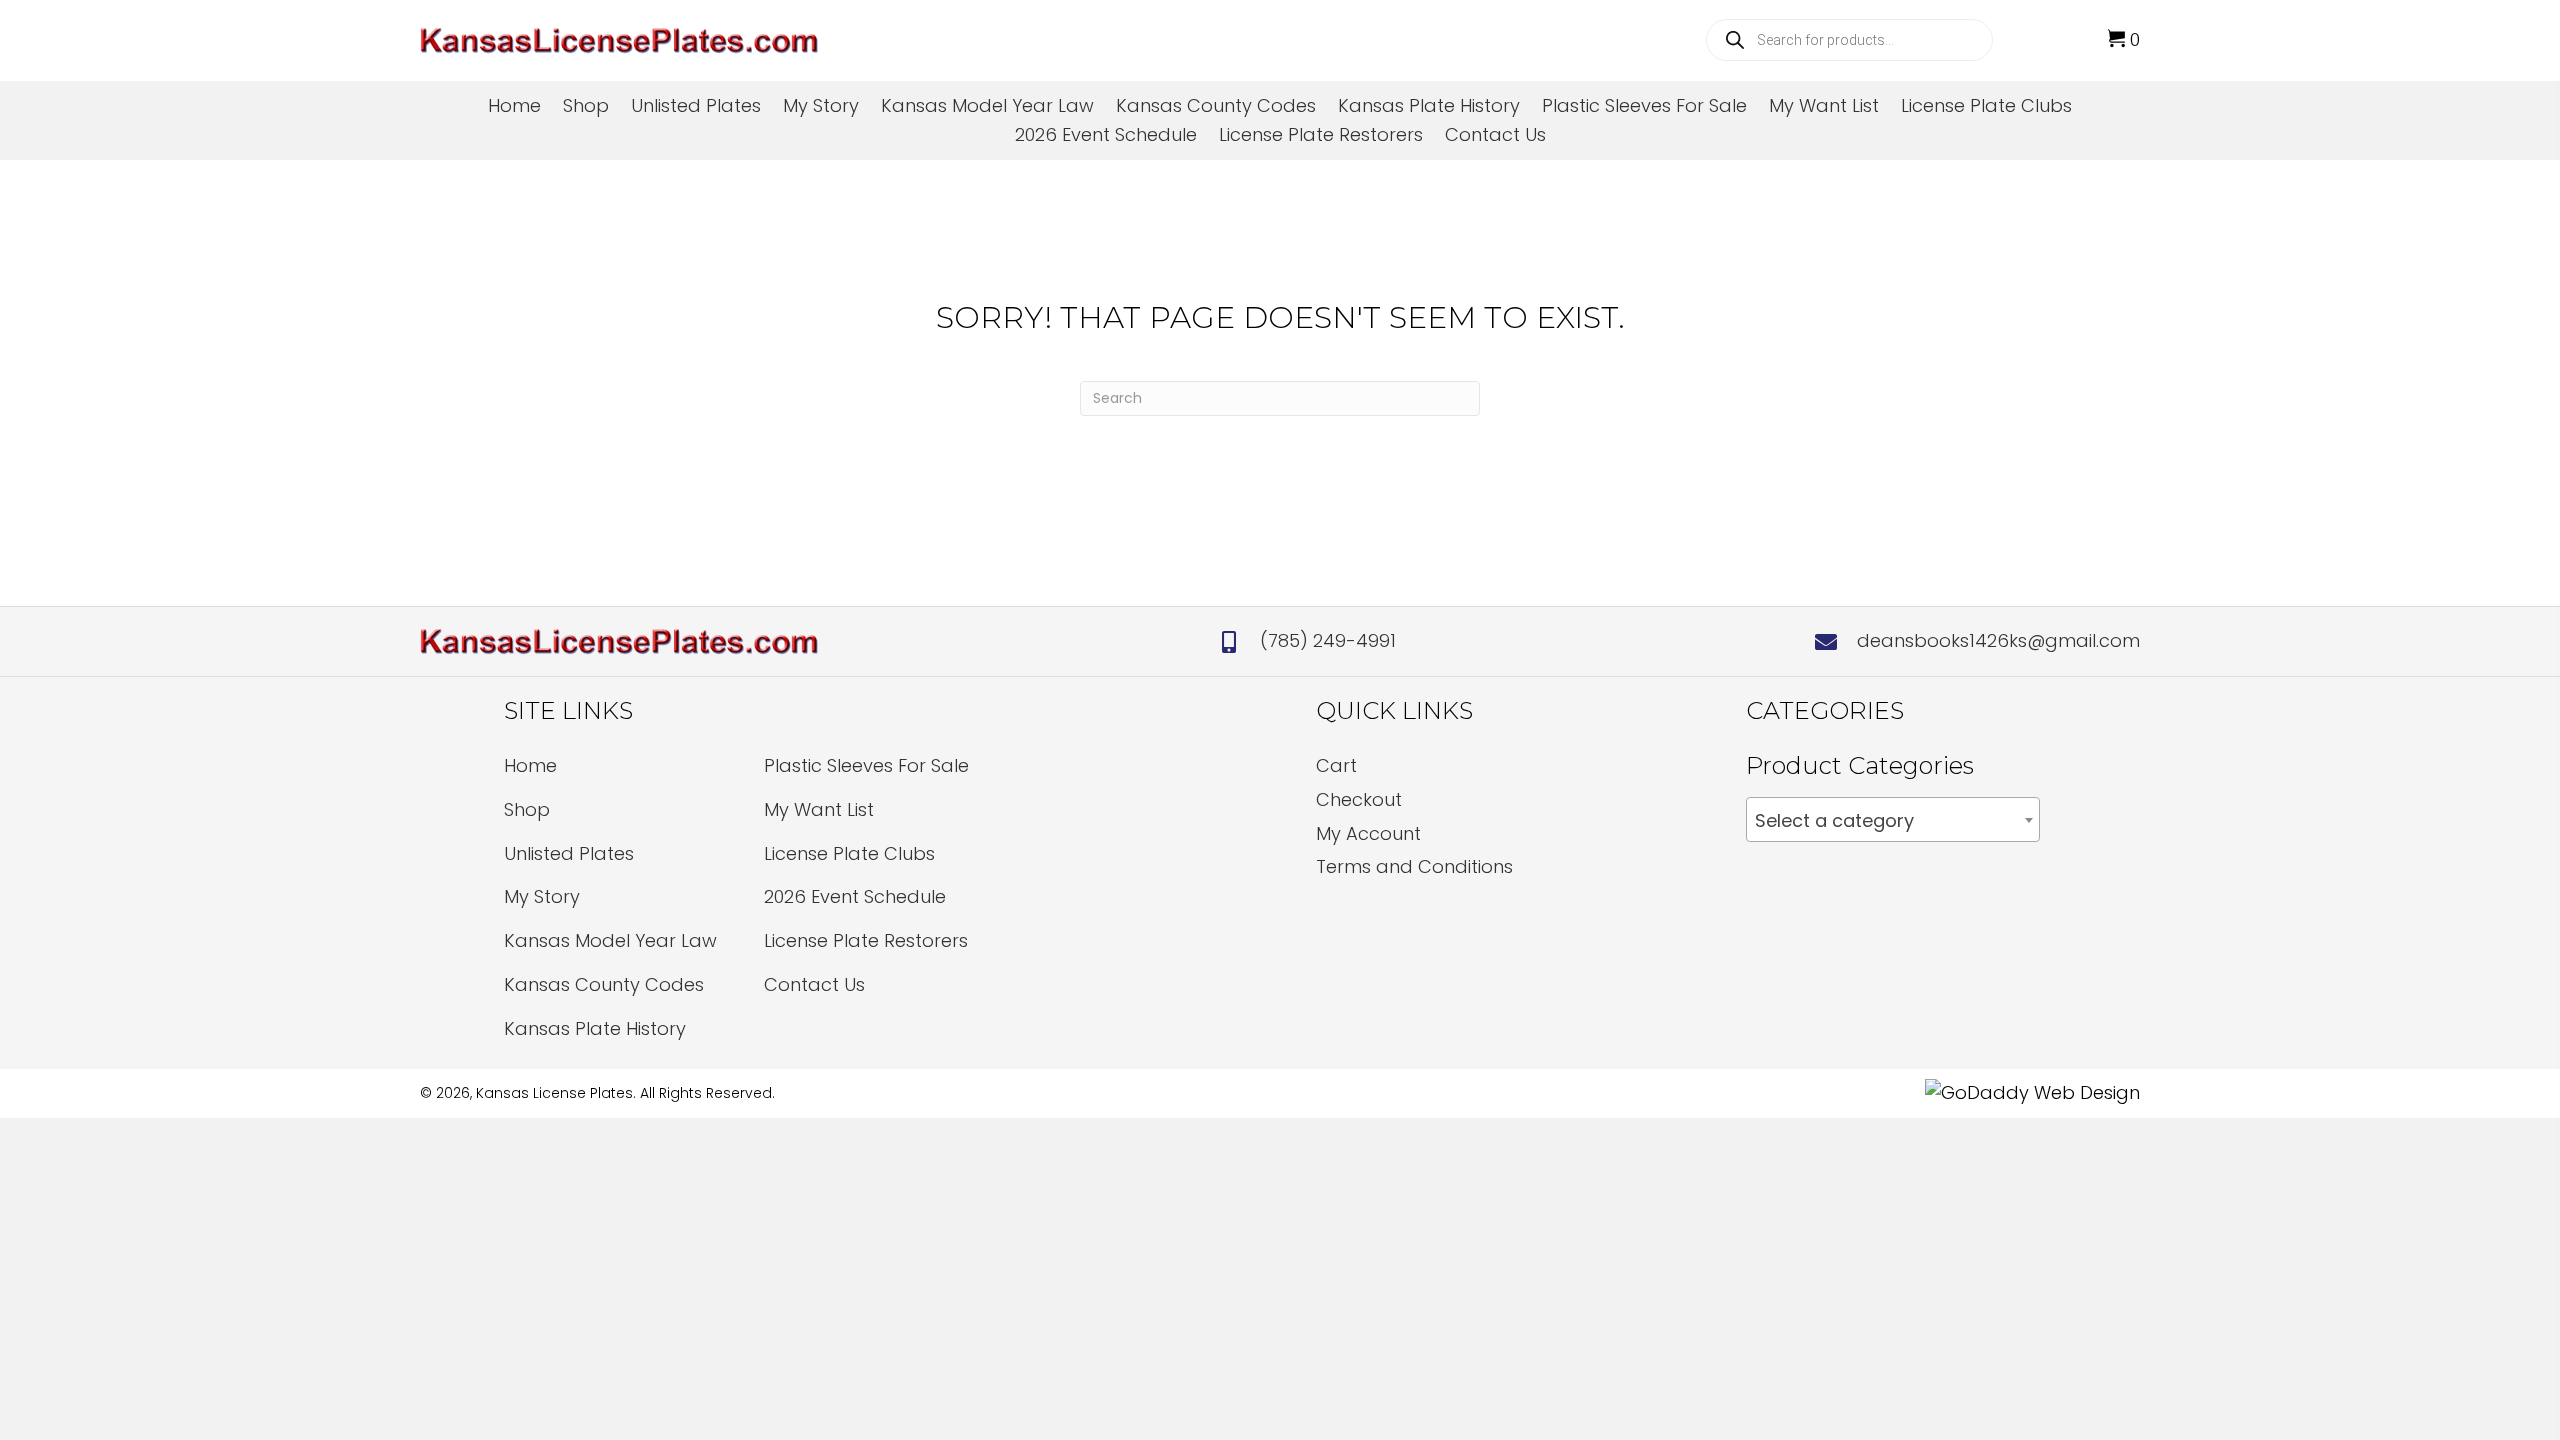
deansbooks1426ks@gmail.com (1998, 640)
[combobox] (1893, 819)
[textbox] (1893, 821)
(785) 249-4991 (1328, 640)
